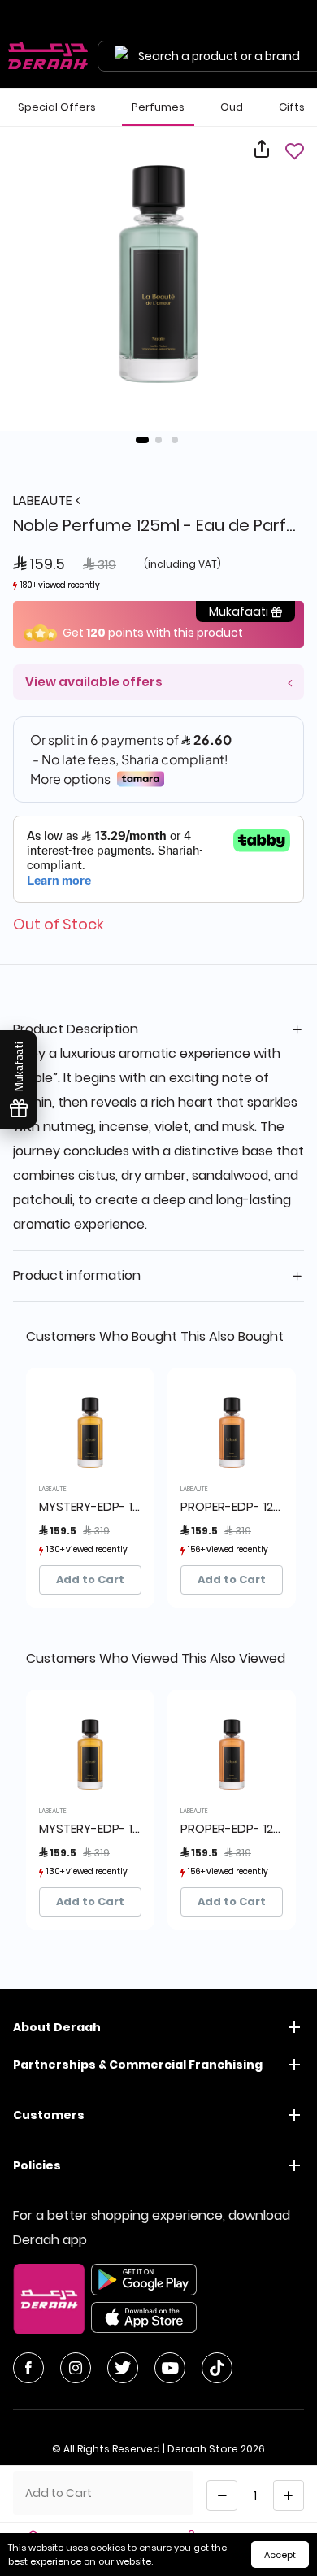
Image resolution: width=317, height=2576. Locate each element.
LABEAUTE (44, 500)
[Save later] (294, 151)
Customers (49, 2115)
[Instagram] (76, 2368)
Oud (232, 107)
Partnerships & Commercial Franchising (138, 2065)
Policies (37, 2165)
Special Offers (57, 107)
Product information (77, 1275)
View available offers (94, 682)
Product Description (76, 1029)
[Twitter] (123, 2368)
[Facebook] (28, 2368)
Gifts (292, 107)
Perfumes (158, 107)
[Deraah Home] (49, 56)
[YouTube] (170, 2368)
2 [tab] (158, 440)
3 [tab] (175, 440)
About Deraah (57, 2027)
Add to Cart (90, 1580)
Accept (280, 2555)
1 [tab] (142, 440)
